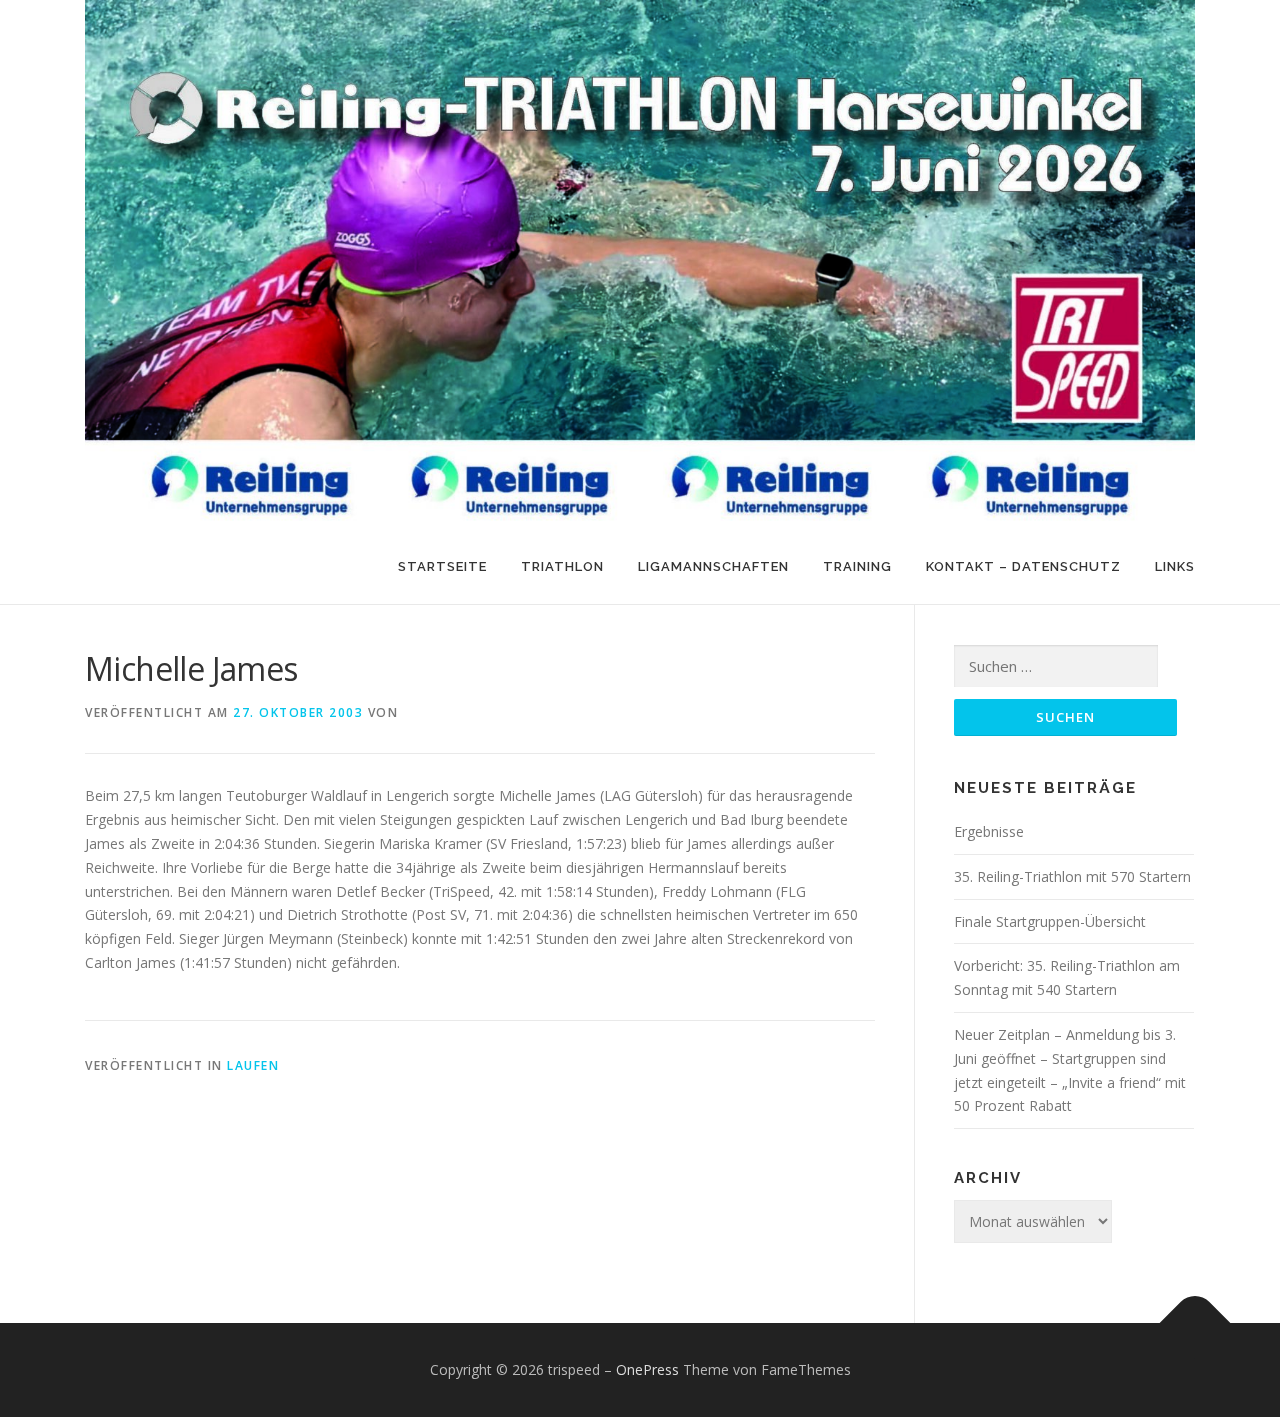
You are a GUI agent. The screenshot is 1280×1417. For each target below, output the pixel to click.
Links (1175, 566)
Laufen (253, 1065)
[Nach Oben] (1195, 1323)
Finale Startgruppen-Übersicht (1050, 921)
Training (857, 566)
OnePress (647, 1369)
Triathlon (562, 566)
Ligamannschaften (713, 566)
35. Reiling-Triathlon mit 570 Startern (1072, 876)
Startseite (442, 566)
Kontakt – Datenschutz (1023, 566)
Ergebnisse (989, 831)
